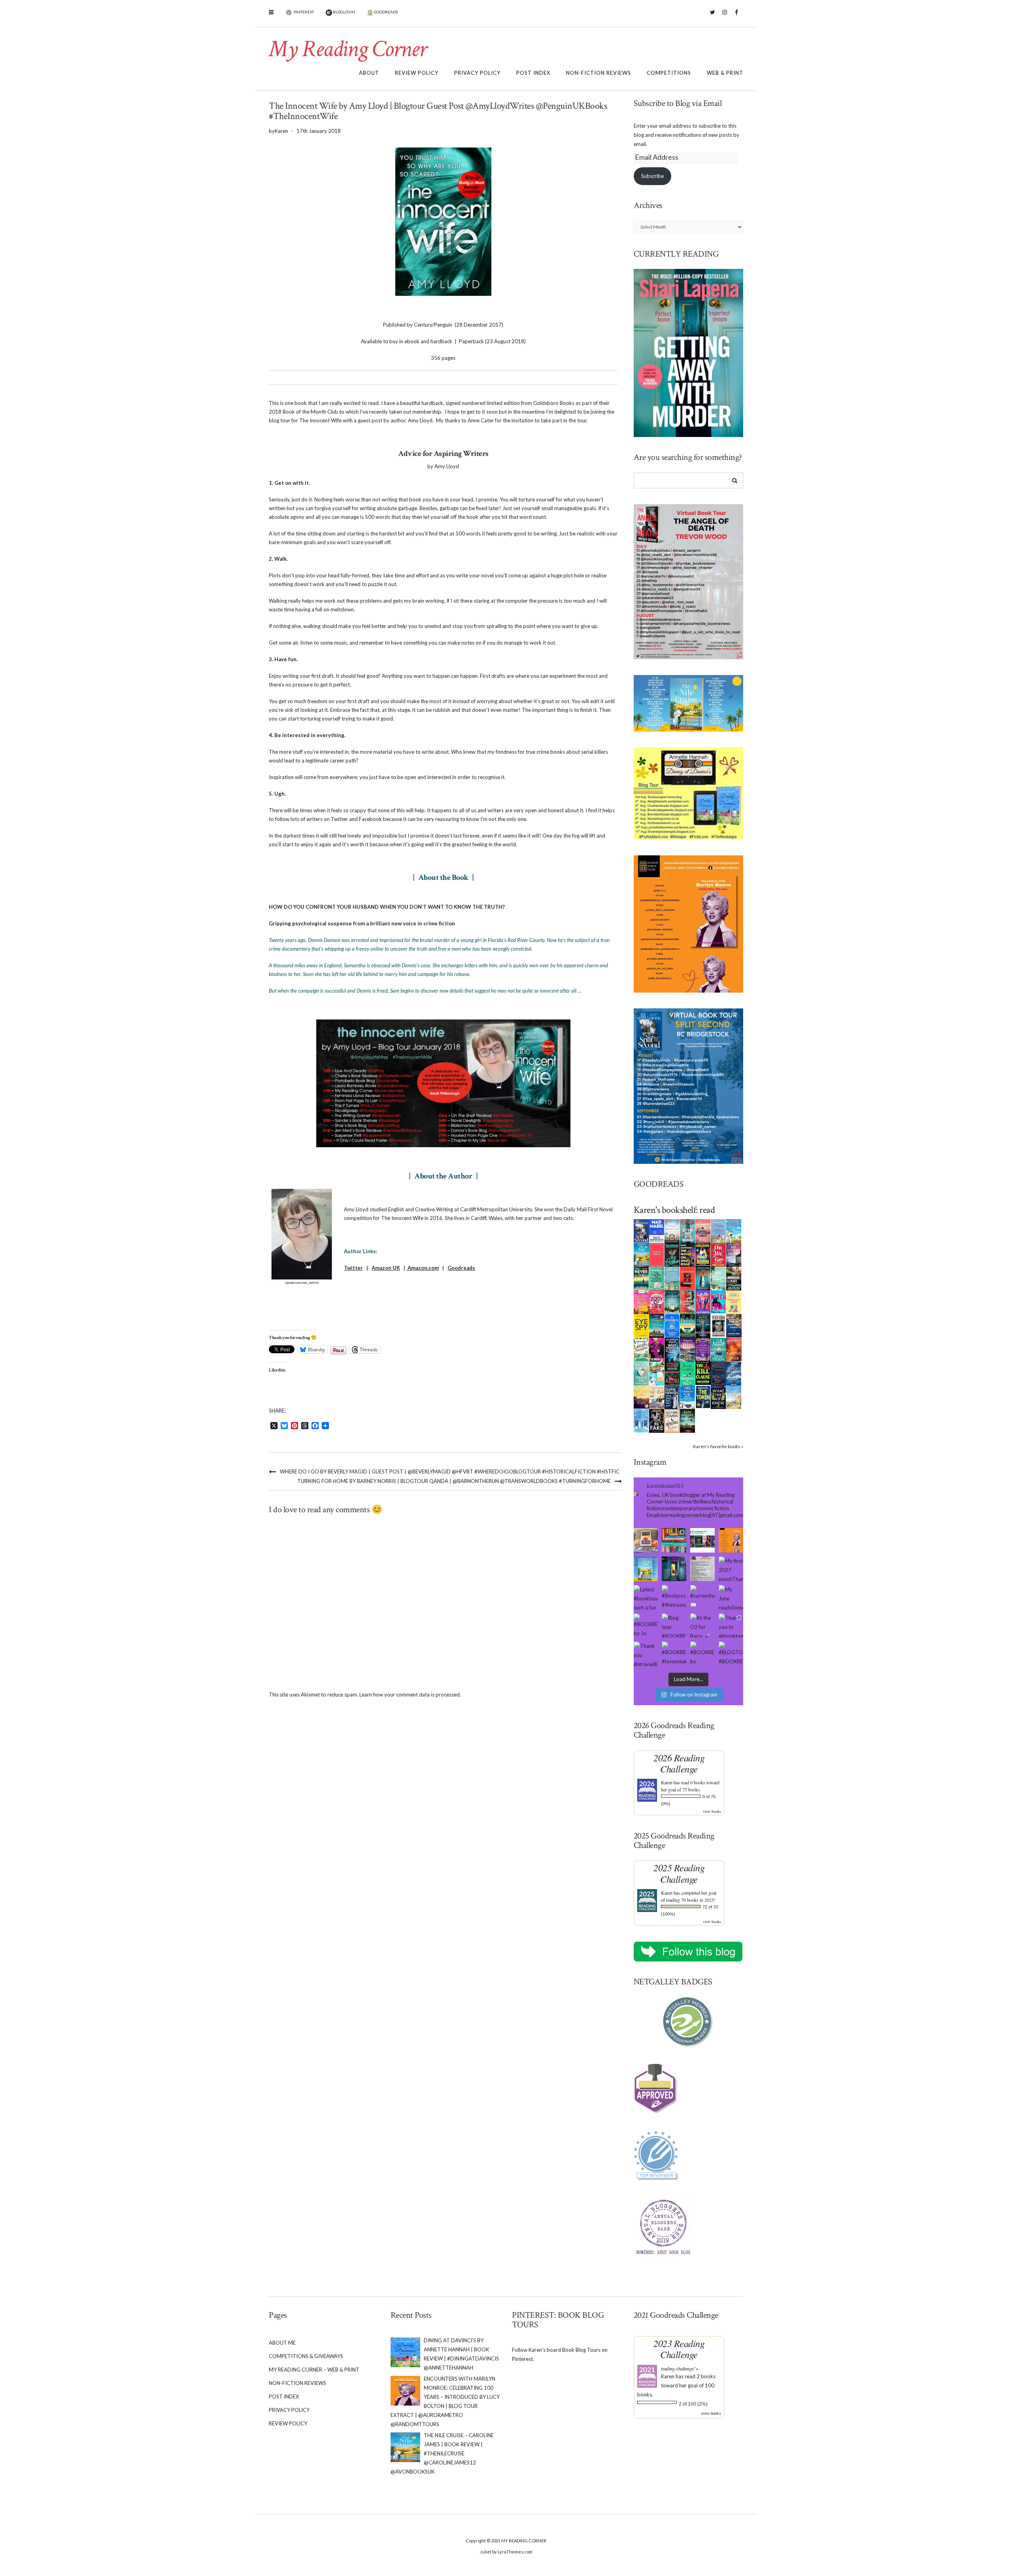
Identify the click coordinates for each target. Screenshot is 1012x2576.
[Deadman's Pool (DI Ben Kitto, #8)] (688, 1420)
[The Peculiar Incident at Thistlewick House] (703, 1349)
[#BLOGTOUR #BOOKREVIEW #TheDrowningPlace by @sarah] (731, 1654)
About (369, 73)
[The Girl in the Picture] (641, 1302)
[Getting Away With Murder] (688, 1230)
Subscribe (652, 176)
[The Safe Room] (703, 1254)
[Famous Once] (734, 1349)
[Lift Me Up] (703, 1301)
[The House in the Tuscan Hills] (657, 1325)
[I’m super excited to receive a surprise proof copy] (646, 1540)
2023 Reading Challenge (679, 2349)
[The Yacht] (703, 1278)
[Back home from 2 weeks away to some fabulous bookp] (674, 1540)
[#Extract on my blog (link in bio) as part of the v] (731, 1540)
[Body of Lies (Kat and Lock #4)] (657, 1301)
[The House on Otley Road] (688, 1254)
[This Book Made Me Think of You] (641, 1373)
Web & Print (725, 73)
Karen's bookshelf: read (674, 1210)
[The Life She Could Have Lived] (641, 1420)
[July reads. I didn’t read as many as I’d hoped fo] (702, 1540)
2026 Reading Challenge (679, 1763)
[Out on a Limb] (657, 1397)
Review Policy (417, 73)
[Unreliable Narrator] (688, 1301)
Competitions (669, 73)
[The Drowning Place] (734, 1278)
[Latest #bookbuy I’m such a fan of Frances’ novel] (646, 1597)
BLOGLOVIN (344, 12)
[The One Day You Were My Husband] (657, 1278)
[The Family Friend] (688, 1325)
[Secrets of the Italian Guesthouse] (672, 1278)
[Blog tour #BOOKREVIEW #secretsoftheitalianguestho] (674, 1626)
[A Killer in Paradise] (641, 1349)
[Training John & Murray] (734, 1230)
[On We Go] (718, 1254)
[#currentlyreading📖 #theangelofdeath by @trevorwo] (702, 1597)
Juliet (486, 2552)
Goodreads (461, 1268)
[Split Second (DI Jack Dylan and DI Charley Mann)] (641, 1230)
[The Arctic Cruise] (734, 1373)
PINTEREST (303, 12)
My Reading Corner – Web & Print (314, 2370)
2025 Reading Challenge (679, 1873)
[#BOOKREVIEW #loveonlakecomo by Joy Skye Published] (674, 1654)
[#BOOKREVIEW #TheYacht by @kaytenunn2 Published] (702, 1654)
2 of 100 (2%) (693, 2404)
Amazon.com (423, 1268)
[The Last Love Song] (641, 1396)
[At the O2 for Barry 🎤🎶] (702, 1626)
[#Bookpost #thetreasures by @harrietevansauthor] (674, 1597)
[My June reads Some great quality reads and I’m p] (731, 1597)
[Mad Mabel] (657, 1230)
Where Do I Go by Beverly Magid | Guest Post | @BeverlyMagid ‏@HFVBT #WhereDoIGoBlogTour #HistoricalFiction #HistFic (450, 1471)
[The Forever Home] (734, 1301)
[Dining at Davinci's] (718, 1231)
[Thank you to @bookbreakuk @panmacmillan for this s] (731, 1626)
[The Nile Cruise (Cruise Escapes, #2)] (641, 1254)
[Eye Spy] (641, 1325)
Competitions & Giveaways (306, 2356)
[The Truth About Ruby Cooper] (657, 1349)
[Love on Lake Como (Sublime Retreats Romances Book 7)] (718, 1279)
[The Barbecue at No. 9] (688, 1373)
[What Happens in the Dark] (672, 1349)
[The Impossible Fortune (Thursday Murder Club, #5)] (672, 1420)
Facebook (736, 16)
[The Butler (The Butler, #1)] (672, 1255)
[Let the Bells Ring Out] (688, 1396)
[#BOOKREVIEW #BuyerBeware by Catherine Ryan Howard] (674, 1569)
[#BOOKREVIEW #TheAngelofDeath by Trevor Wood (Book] (702, 1569)
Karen (667, 1782)
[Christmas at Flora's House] (688, 1349)
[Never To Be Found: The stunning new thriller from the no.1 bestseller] (641, 1278)
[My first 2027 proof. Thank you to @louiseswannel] (731, 1569)
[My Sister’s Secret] (734, 1254)
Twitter (713, 16)
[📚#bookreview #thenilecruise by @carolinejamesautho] (646, 1569)
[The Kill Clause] (703, 1373)
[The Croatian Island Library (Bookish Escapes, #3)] (657, 1373)
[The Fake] (657, 1420)
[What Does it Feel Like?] (672, 1397)
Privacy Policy (477, 73)
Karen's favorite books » (718, 1446)
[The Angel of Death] (657, 1254)
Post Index (533, 73)
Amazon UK (386, 1268)
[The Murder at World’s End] (718, 1373)
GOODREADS (385, 12)
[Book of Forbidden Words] (734, 1325)
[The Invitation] (672, 1325)
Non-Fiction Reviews (599, 73)
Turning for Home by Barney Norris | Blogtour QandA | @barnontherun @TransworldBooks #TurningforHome (454, 1481)
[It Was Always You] (672, 1230)
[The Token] (703, 1396)
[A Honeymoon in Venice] (703, 1230)
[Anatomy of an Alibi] (672, 1373)
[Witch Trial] (718, 1301)
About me (282, 2343)
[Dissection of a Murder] (688, 1278)
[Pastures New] (734, 1396)
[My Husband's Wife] (703, 1325)
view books (712, 1811)
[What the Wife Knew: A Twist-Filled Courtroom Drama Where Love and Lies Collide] (718, 1396)
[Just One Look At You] (718, 1349)
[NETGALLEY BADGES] (689, 2022)
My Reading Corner (347, 49)
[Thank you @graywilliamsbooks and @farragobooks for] (646, 1654)
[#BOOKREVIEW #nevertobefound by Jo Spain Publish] (646, 1626)
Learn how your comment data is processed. (410, 1695)
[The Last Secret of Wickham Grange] (672, 1301)
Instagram (724, 16)
